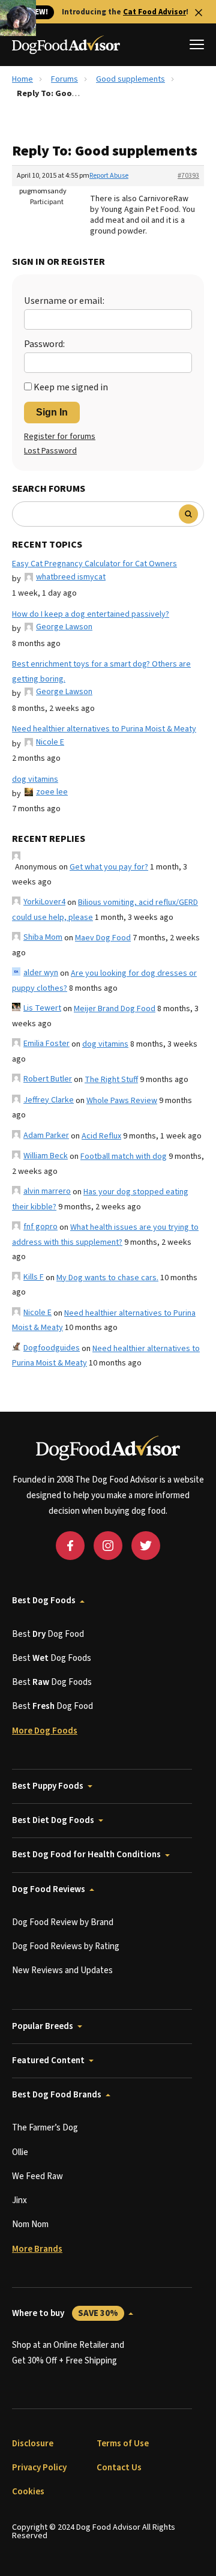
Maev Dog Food (103, 938)
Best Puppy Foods (48, 1786)
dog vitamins (35, 779)
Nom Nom (30, 2224)
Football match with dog (124, 1156)
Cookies (28, 2492)
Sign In (52, 412)
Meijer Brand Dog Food (115, 1009)
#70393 (188, 176)
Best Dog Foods (44, 1601)
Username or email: (64, 301)
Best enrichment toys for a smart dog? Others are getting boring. (101, 672)
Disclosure (33, 2444)
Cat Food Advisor (154, 12)
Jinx (19, 2200)
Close (199, 13)
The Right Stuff (111, 1080)
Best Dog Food (48, 1634)
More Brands (37, 2249)
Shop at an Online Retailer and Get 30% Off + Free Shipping (68, 2353)
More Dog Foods (45, 1731)
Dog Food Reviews (49, 1889)
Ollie (20, 2152)
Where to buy (65, 2313)
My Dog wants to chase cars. (107, 1278)
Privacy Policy (39, 2468)
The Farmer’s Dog (45, 2128)
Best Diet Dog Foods (53, 1820)
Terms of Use (123, 2444)
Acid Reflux (101, 1136)
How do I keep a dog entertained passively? (91, 614)
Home (22, 79)
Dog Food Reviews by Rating (66, 1946)
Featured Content (48, 2060)
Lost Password (50, 451)
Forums (64, 79)
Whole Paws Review (122, 1101)
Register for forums (60, 437)
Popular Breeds (43, 2026)
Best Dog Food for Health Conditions (86, 1855)
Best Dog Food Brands (57, 2095)
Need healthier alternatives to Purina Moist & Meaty (104, 729)
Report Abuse (109, 176)
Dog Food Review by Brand (63, 1922)
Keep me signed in (71, 387)
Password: (44, 344)
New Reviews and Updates (62, 1970)
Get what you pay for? (109, 867)
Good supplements (130, 79)
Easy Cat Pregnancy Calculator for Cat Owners (94, 564)
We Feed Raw (37, 2176)
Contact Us (119, 2468)
